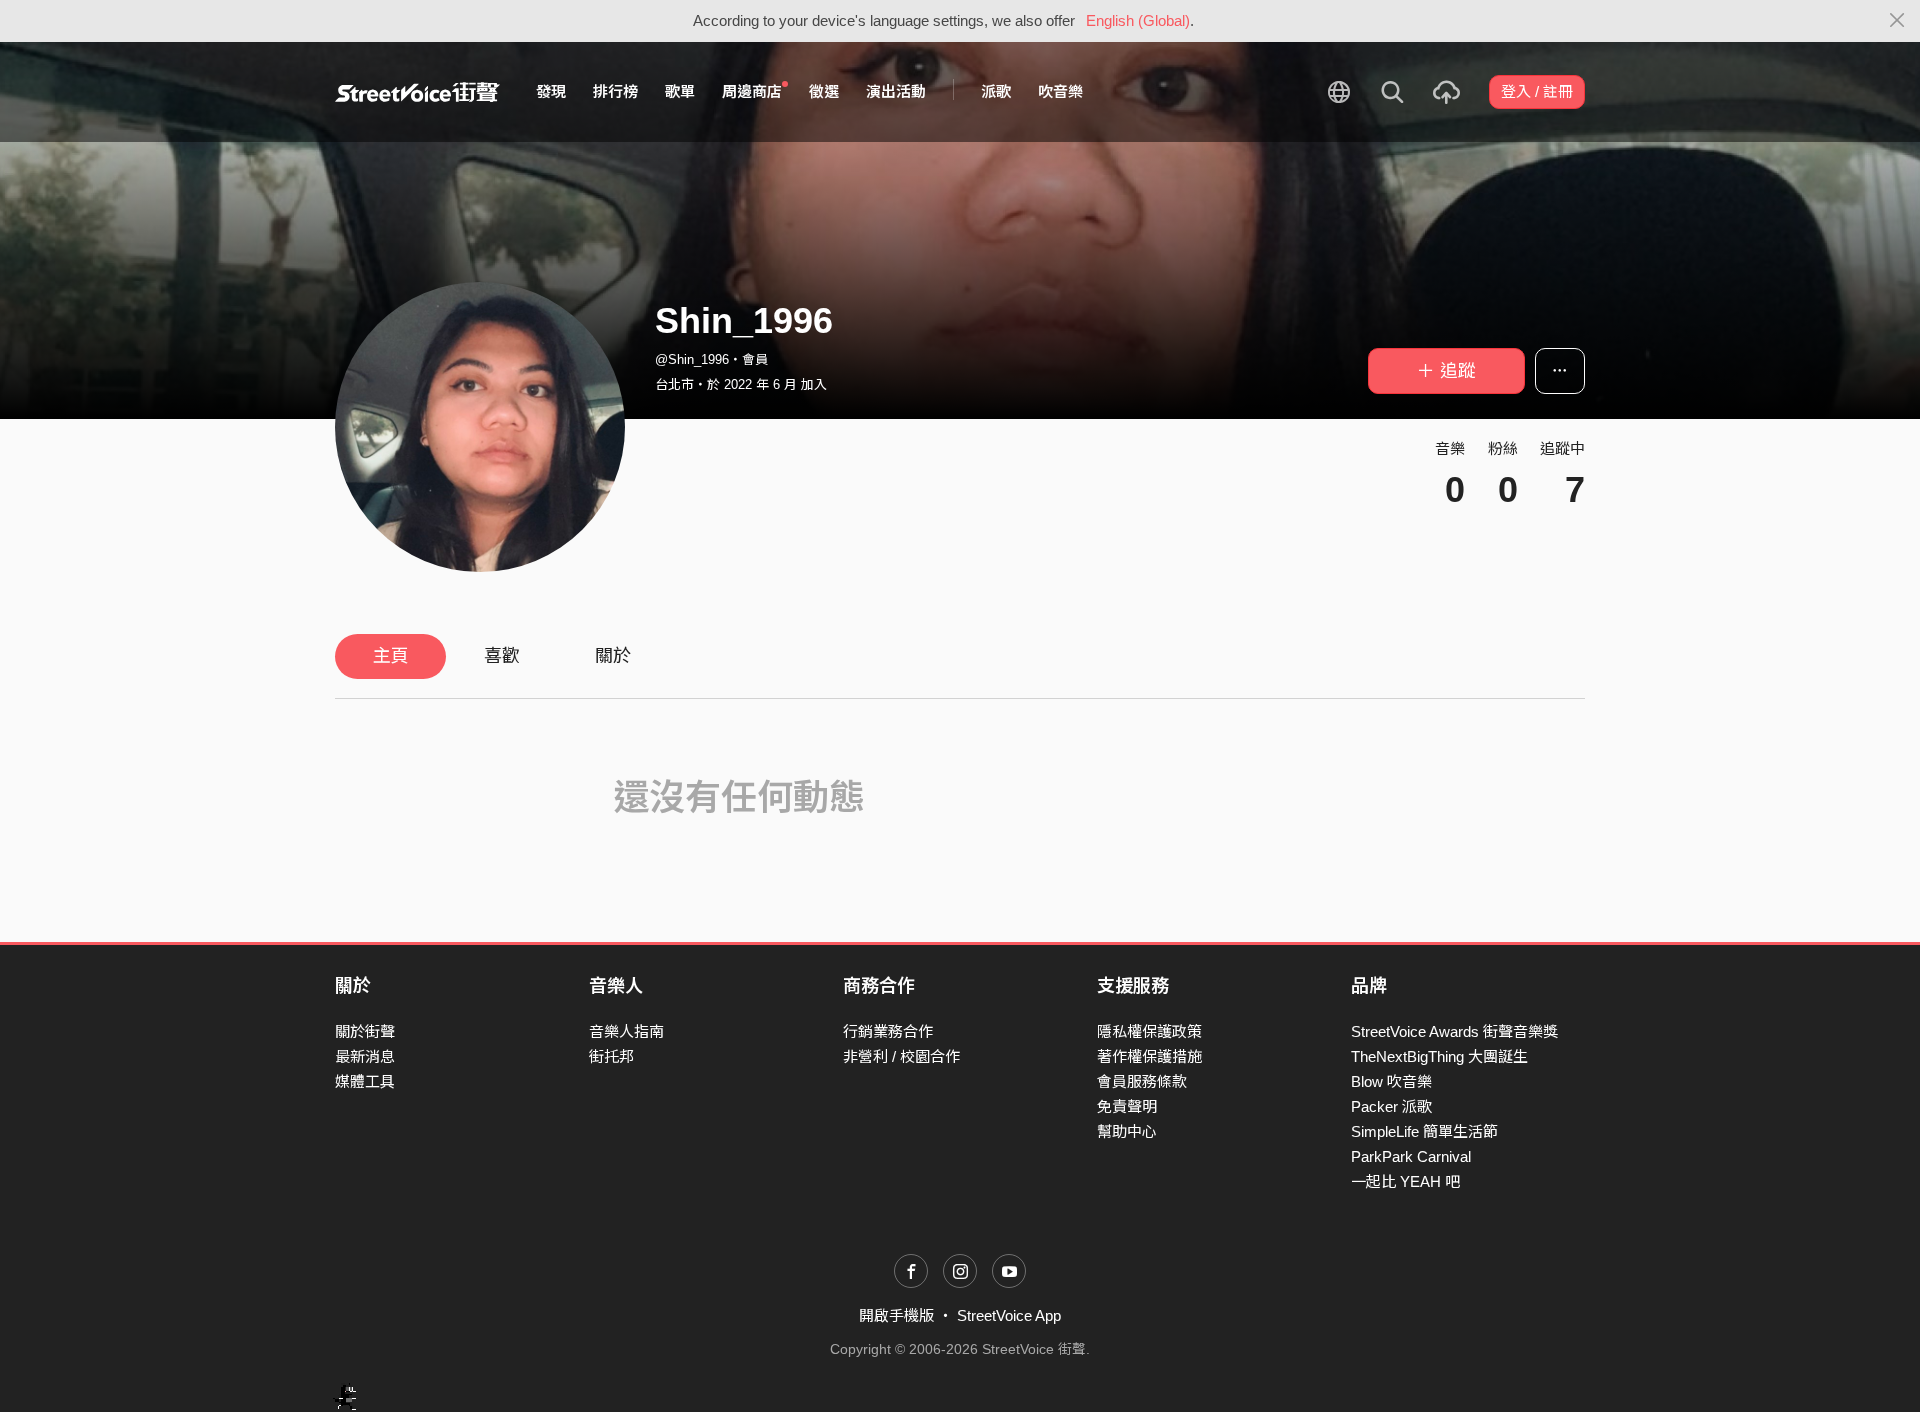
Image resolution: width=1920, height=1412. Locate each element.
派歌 (996, 91)
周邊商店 (752, 91)
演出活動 (896, 91)
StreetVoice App (1009, 1315)
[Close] (1897, 21)
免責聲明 (1127, 1106)
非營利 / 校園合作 (901, 1056)
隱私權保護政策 (1149, 1031)
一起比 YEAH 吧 (1405, 1181)
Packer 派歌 (1391, 1106)
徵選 (824, 91)
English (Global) (1138, 20)
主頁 (391, 656)
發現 (551, 91)
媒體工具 (365, 1081)
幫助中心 (1127, 1131)
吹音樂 (1060, 91)
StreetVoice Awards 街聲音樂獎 (1454, 1031)
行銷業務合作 (888, 1031)
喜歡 (502, 656)
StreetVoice (417, 92)
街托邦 (611, 1056)
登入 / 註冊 (1537, 91)
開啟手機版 (896, 1315)
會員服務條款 (1142, 1081)
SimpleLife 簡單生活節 (1424, 1131)
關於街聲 (365, 1031)
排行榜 (615, 91)
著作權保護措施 (1149, 1056)
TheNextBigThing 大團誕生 (1439, 1056)
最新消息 (365, 1056)
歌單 (680, 91)
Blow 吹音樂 (1391, 1081)
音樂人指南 (626, 1031)
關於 (613, 656)
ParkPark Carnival (1411, 1156)
